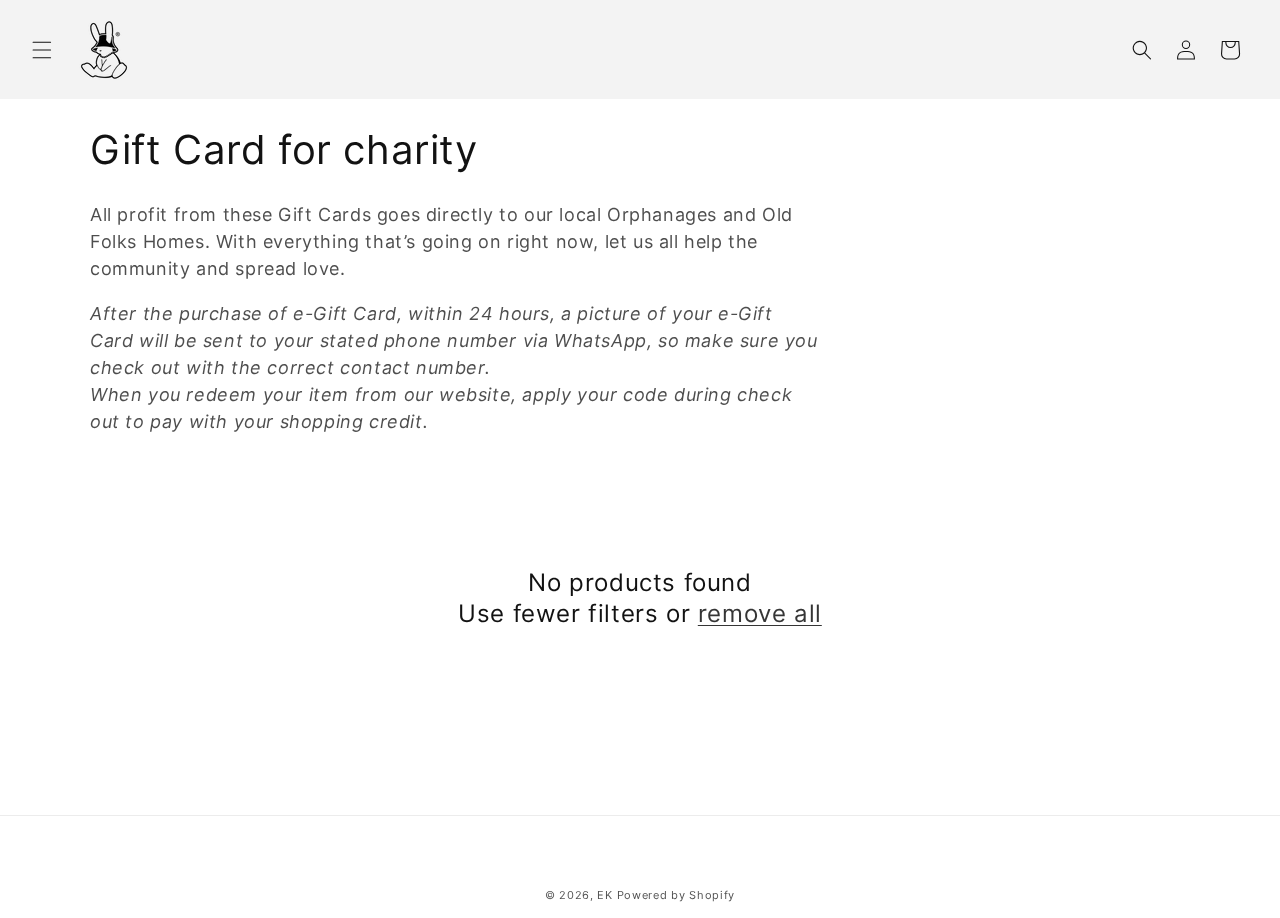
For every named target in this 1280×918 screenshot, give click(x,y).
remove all (760, 613)
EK (604, 895)
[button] (42, 50)
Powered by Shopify (676, 895)
